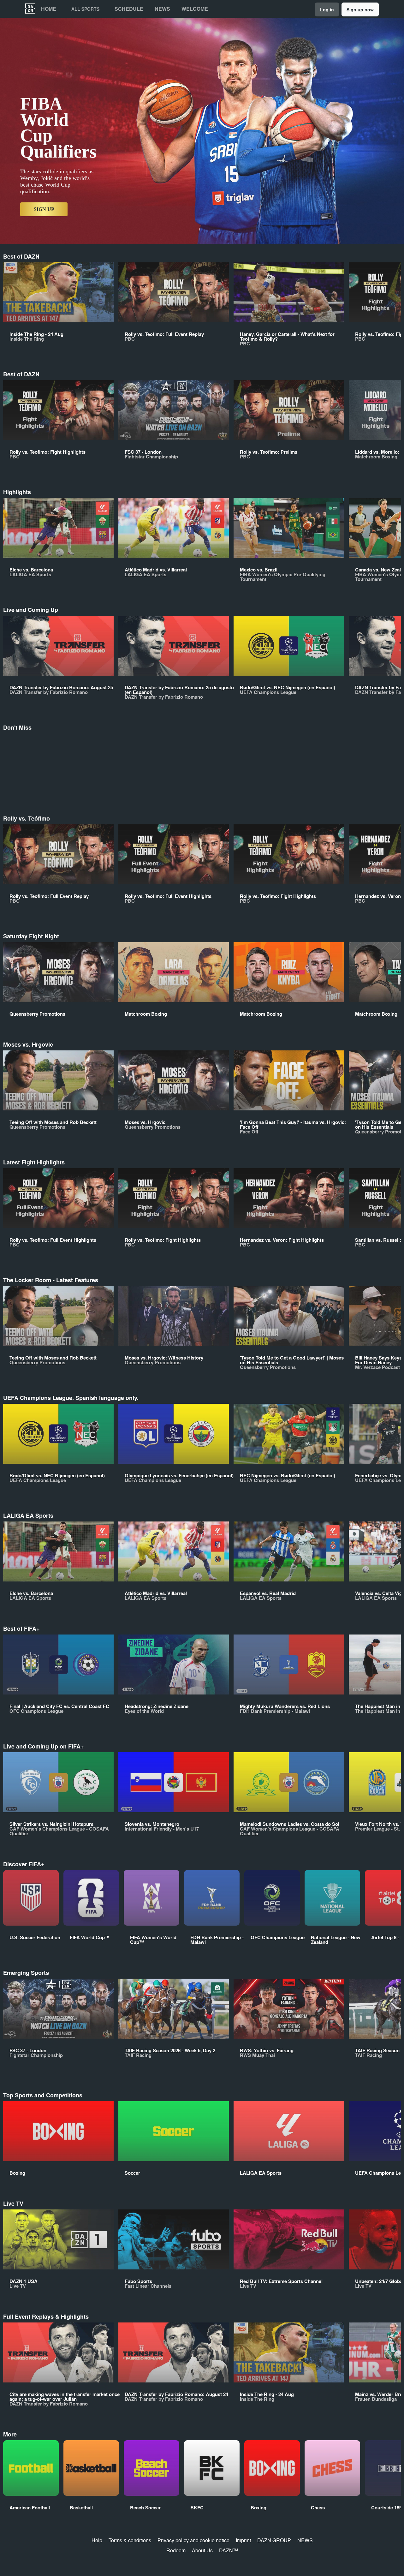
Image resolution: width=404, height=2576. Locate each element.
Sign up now (360, 9)
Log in (327, 9)
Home (49, 9)
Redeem (176, 2550)
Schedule (129, 9)
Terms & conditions (130, 2540)
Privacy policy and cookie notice (193, 2540)
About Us (202, 2550)
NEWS (305, 2540)
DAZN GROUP (274, 2540)
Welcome (195, 9)
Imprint (243, 2540)
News (162, 9)
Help (97, 2540)
